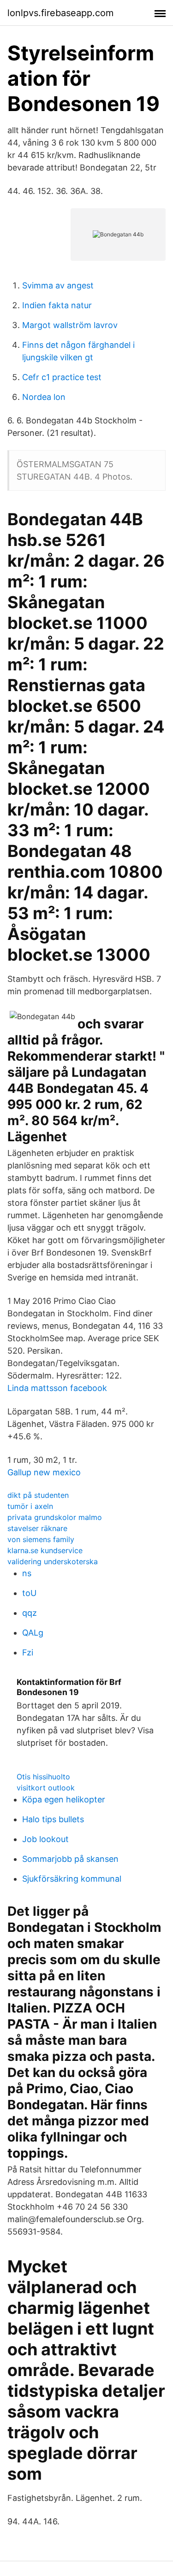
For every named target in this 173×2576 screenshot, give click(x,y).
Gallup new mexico (44, 1472)
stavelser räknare (37, 1528)
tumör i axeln (30, 1506)
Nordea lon (44, 397)
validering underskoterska (53, 1561)
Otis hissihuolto (43, 1777)
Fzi (28, 1652)
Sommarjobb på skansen (70, 1859)
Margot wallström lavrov (70, 325)
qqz (30, 1613)
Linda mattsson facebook (57, 1388)
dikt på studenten (38, 1495)
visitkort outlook (46, 1788)
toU (29, 1593)
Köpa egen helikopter (64, 1799)
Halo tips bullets (53, 1819)
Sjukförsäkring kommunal (72, 1879)
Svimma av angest (58, 285)
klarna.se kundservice (45, 1550)
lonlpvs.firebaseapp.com (60, 13)
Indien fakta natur (57, 305)
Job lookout (45, 1839)
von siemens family (41, 1539)
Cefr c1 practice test (62, 377)
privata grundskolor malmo (55, 1517)
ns (27, 1573)
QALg (33, 1633)
